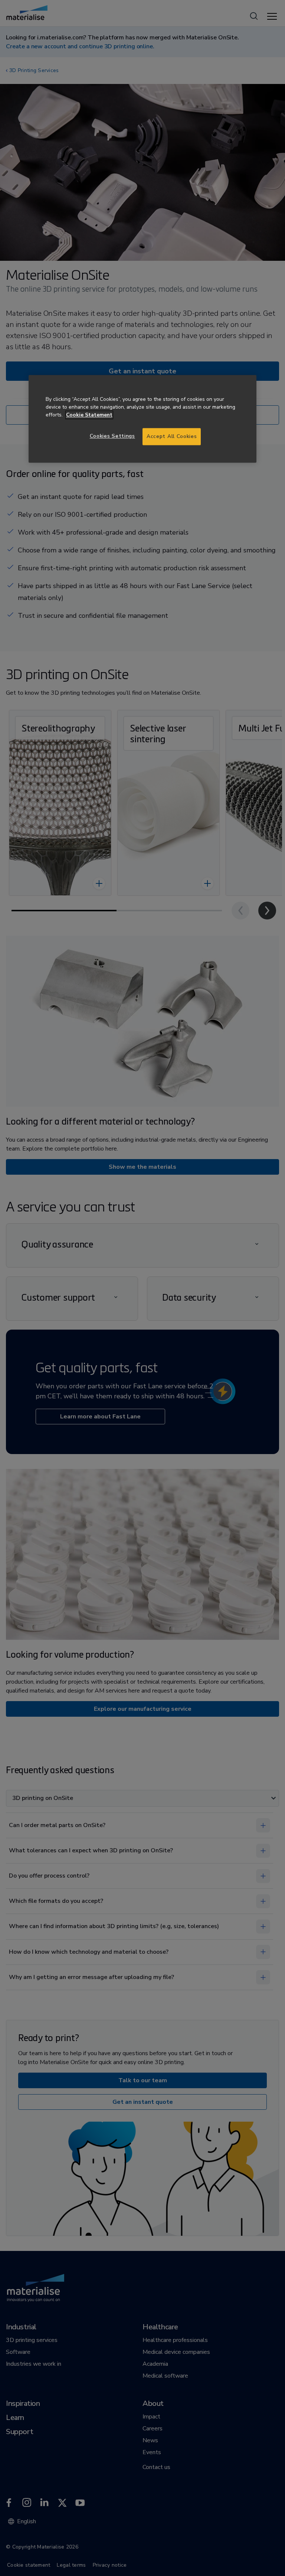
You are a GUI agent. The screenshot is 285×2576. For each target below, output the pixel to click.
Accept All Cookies (172, 437)
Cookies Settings (112, 436)
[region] (142, 419)
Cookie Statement (89, 415)
